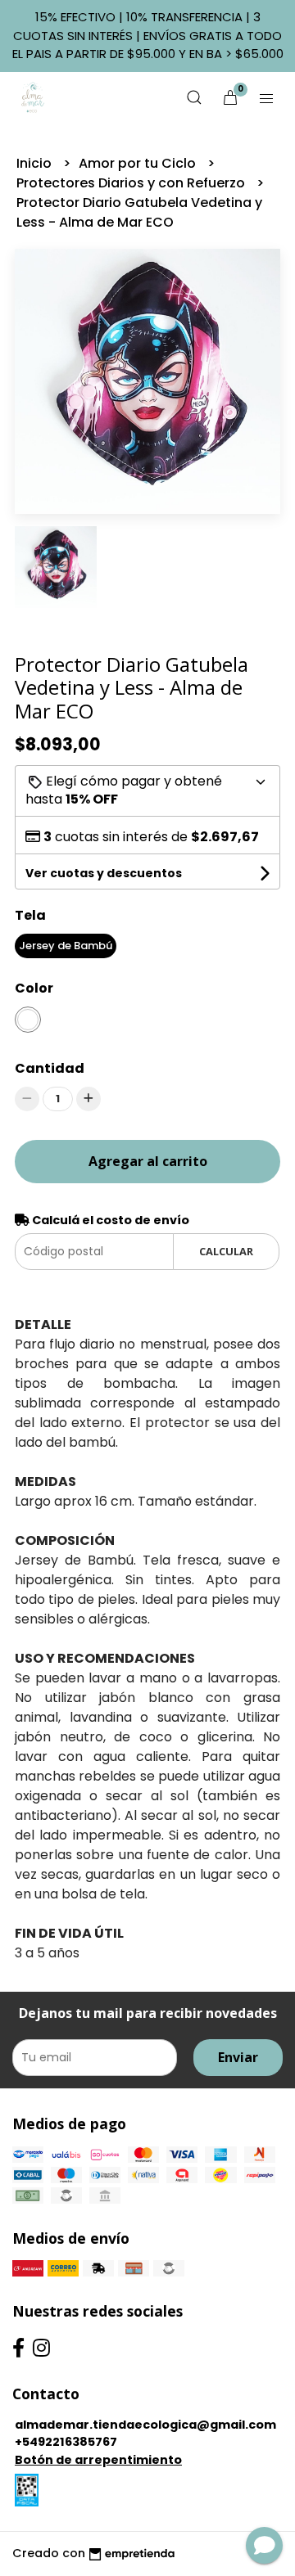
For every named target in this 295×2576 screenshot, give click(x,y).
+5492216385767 (66, 2442)
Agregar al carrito (148, 1161)
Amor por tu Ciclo (139, 163)
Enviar (238, 2057)
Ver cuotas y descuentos (104, 873)
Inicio (36, 163)
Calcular (226, 1251)
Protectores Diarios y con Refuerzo (132, 183)
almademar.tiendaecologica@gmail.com (145, 2425)
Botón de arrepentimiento (98, 2460)
